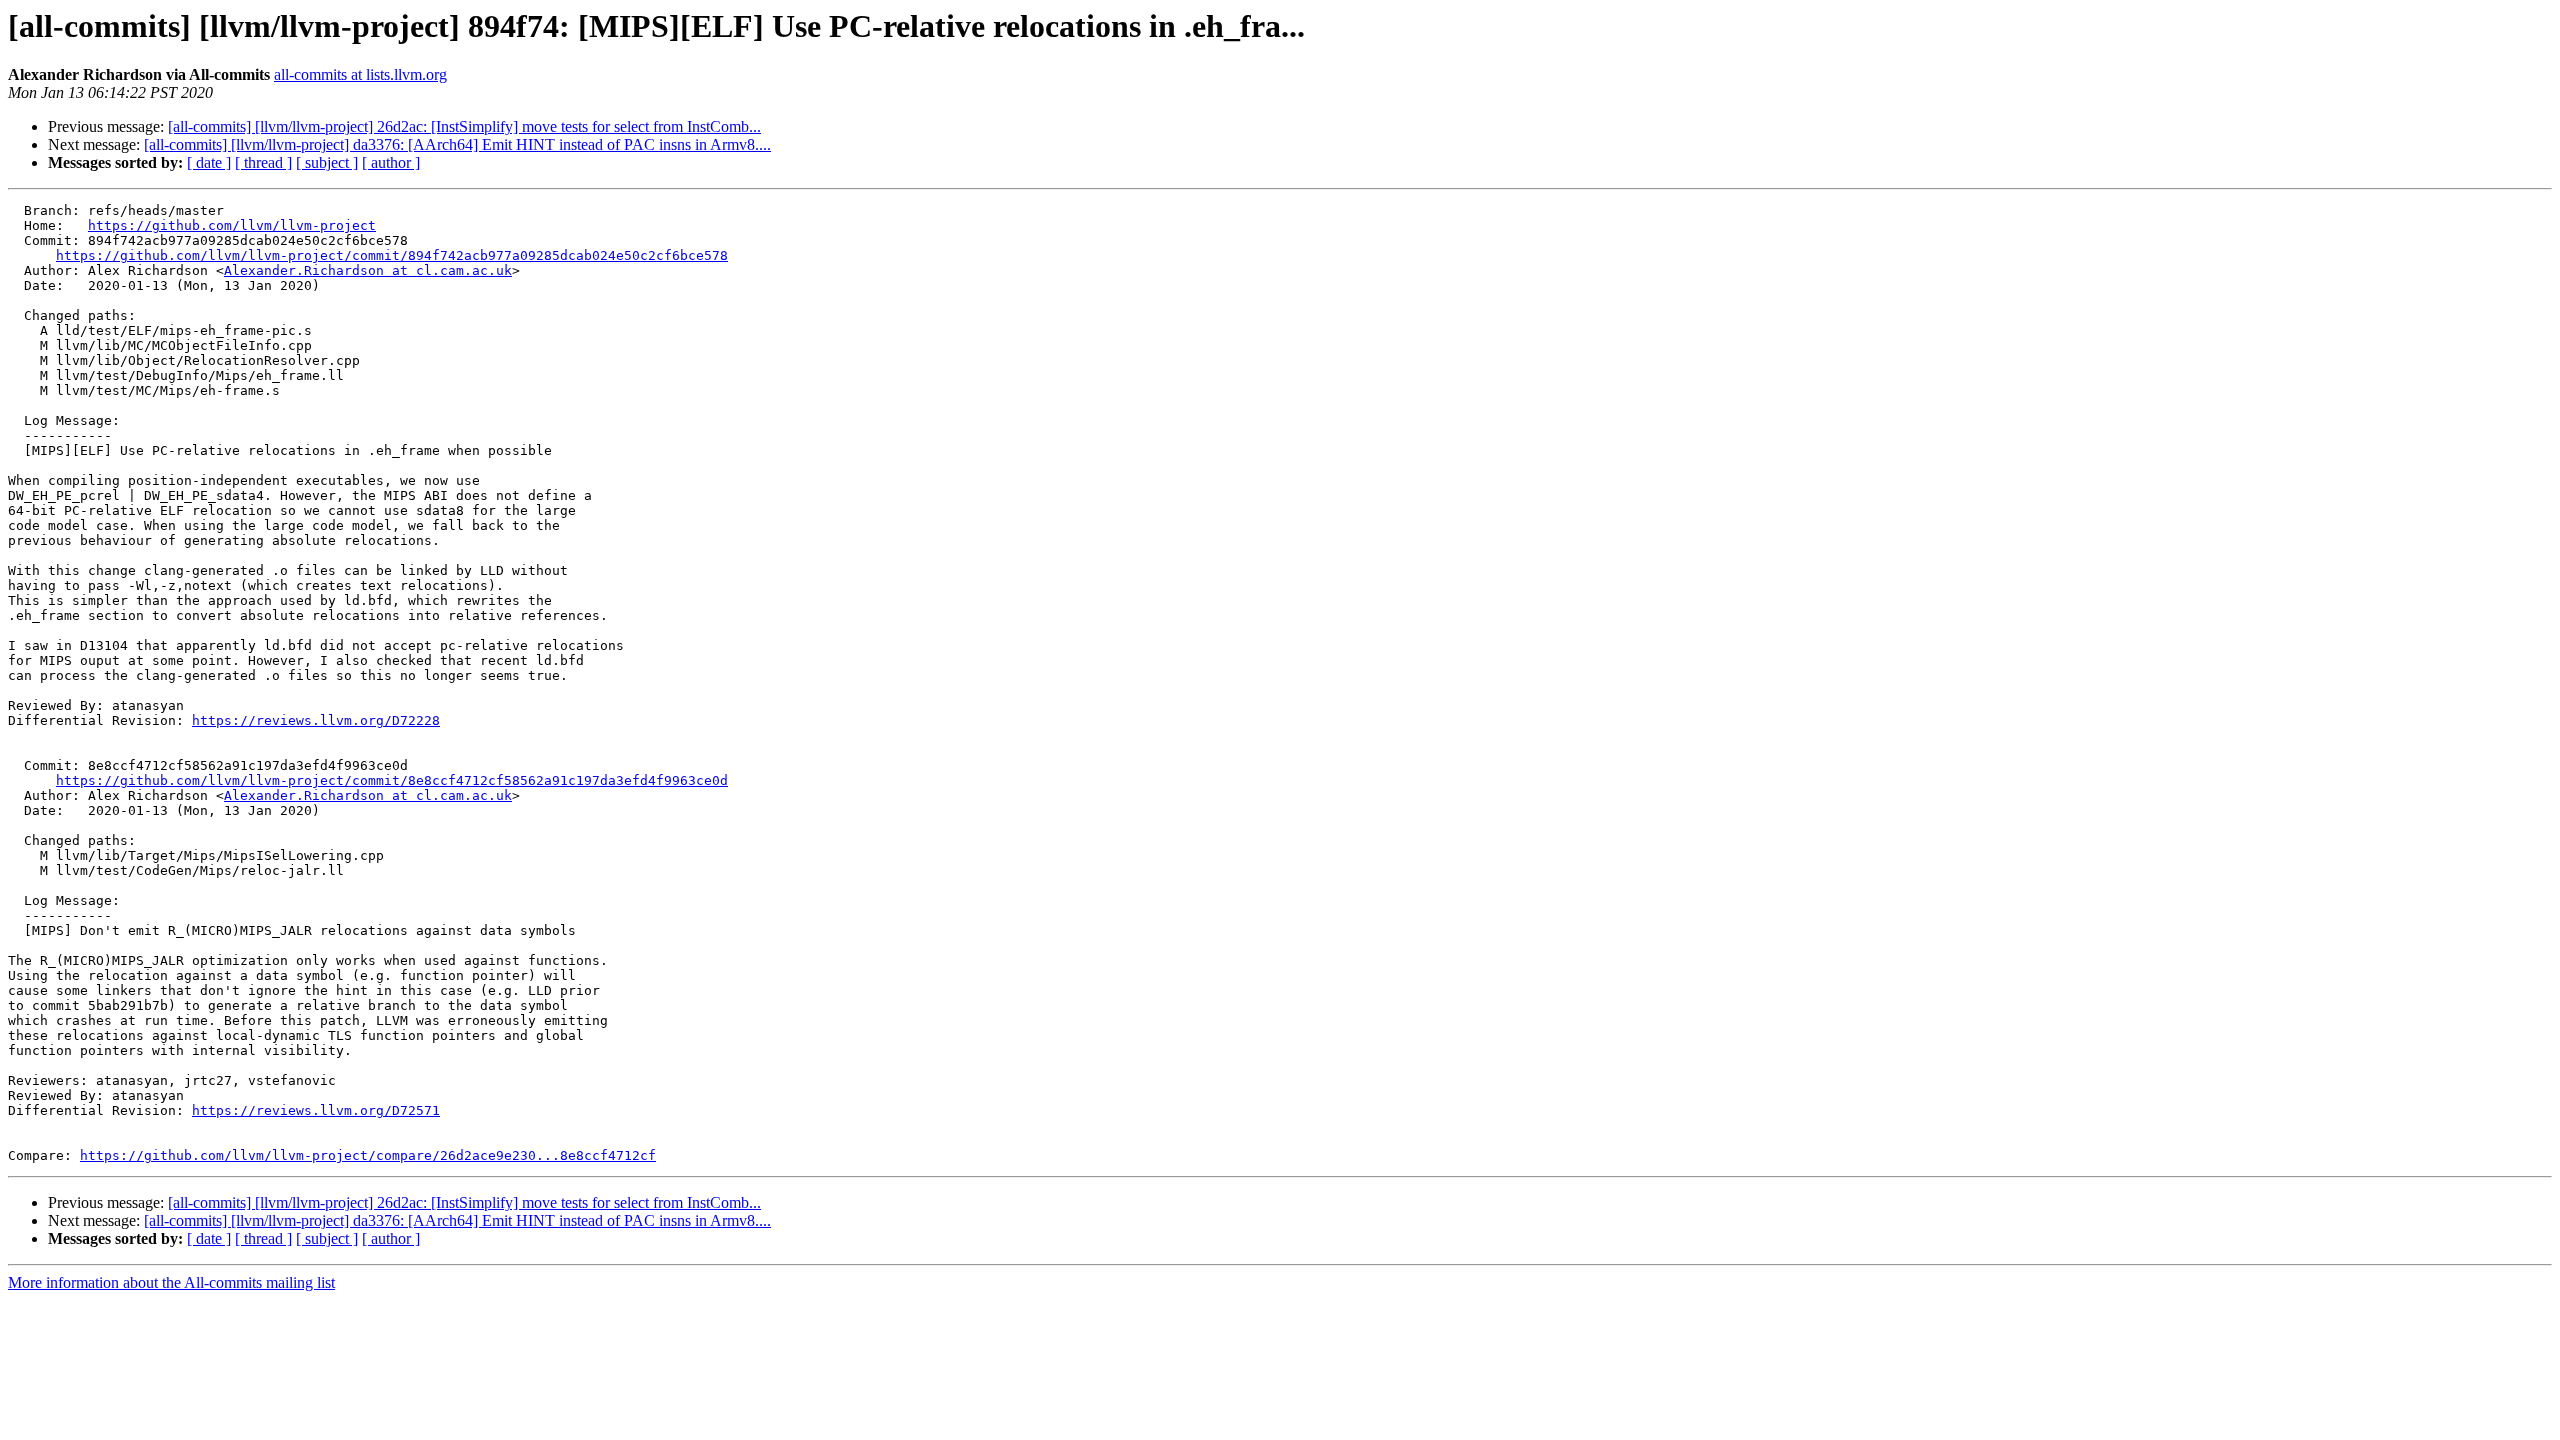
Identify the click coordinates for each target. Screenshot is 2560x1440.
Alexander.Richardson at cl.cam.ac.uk (368, 270)
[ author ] (391, 162)
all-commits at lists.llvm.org (360, 74)
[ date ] (209, 162)
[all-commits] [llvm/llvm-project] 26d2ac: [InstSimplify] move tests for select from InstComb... (464, 126)
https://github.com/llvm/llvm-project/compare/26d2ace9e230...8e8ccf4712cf (368, 1155)
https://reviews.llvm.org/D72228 (316, 720)
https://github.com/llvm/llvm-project (232, 225)
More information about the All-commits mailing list (171, 1282)
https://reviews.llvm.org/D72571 (316, 1110)
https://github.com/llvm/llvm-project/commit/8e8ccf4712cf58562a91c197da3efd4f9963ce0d (392, 780)
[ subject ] (327, 162)
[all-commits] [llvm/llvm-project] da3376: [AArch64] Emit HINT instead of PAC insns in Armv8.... (457, 144)
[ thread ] (263, 162)
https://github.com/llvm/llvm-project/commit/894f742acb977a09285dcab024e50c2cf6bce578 (392, 255)
